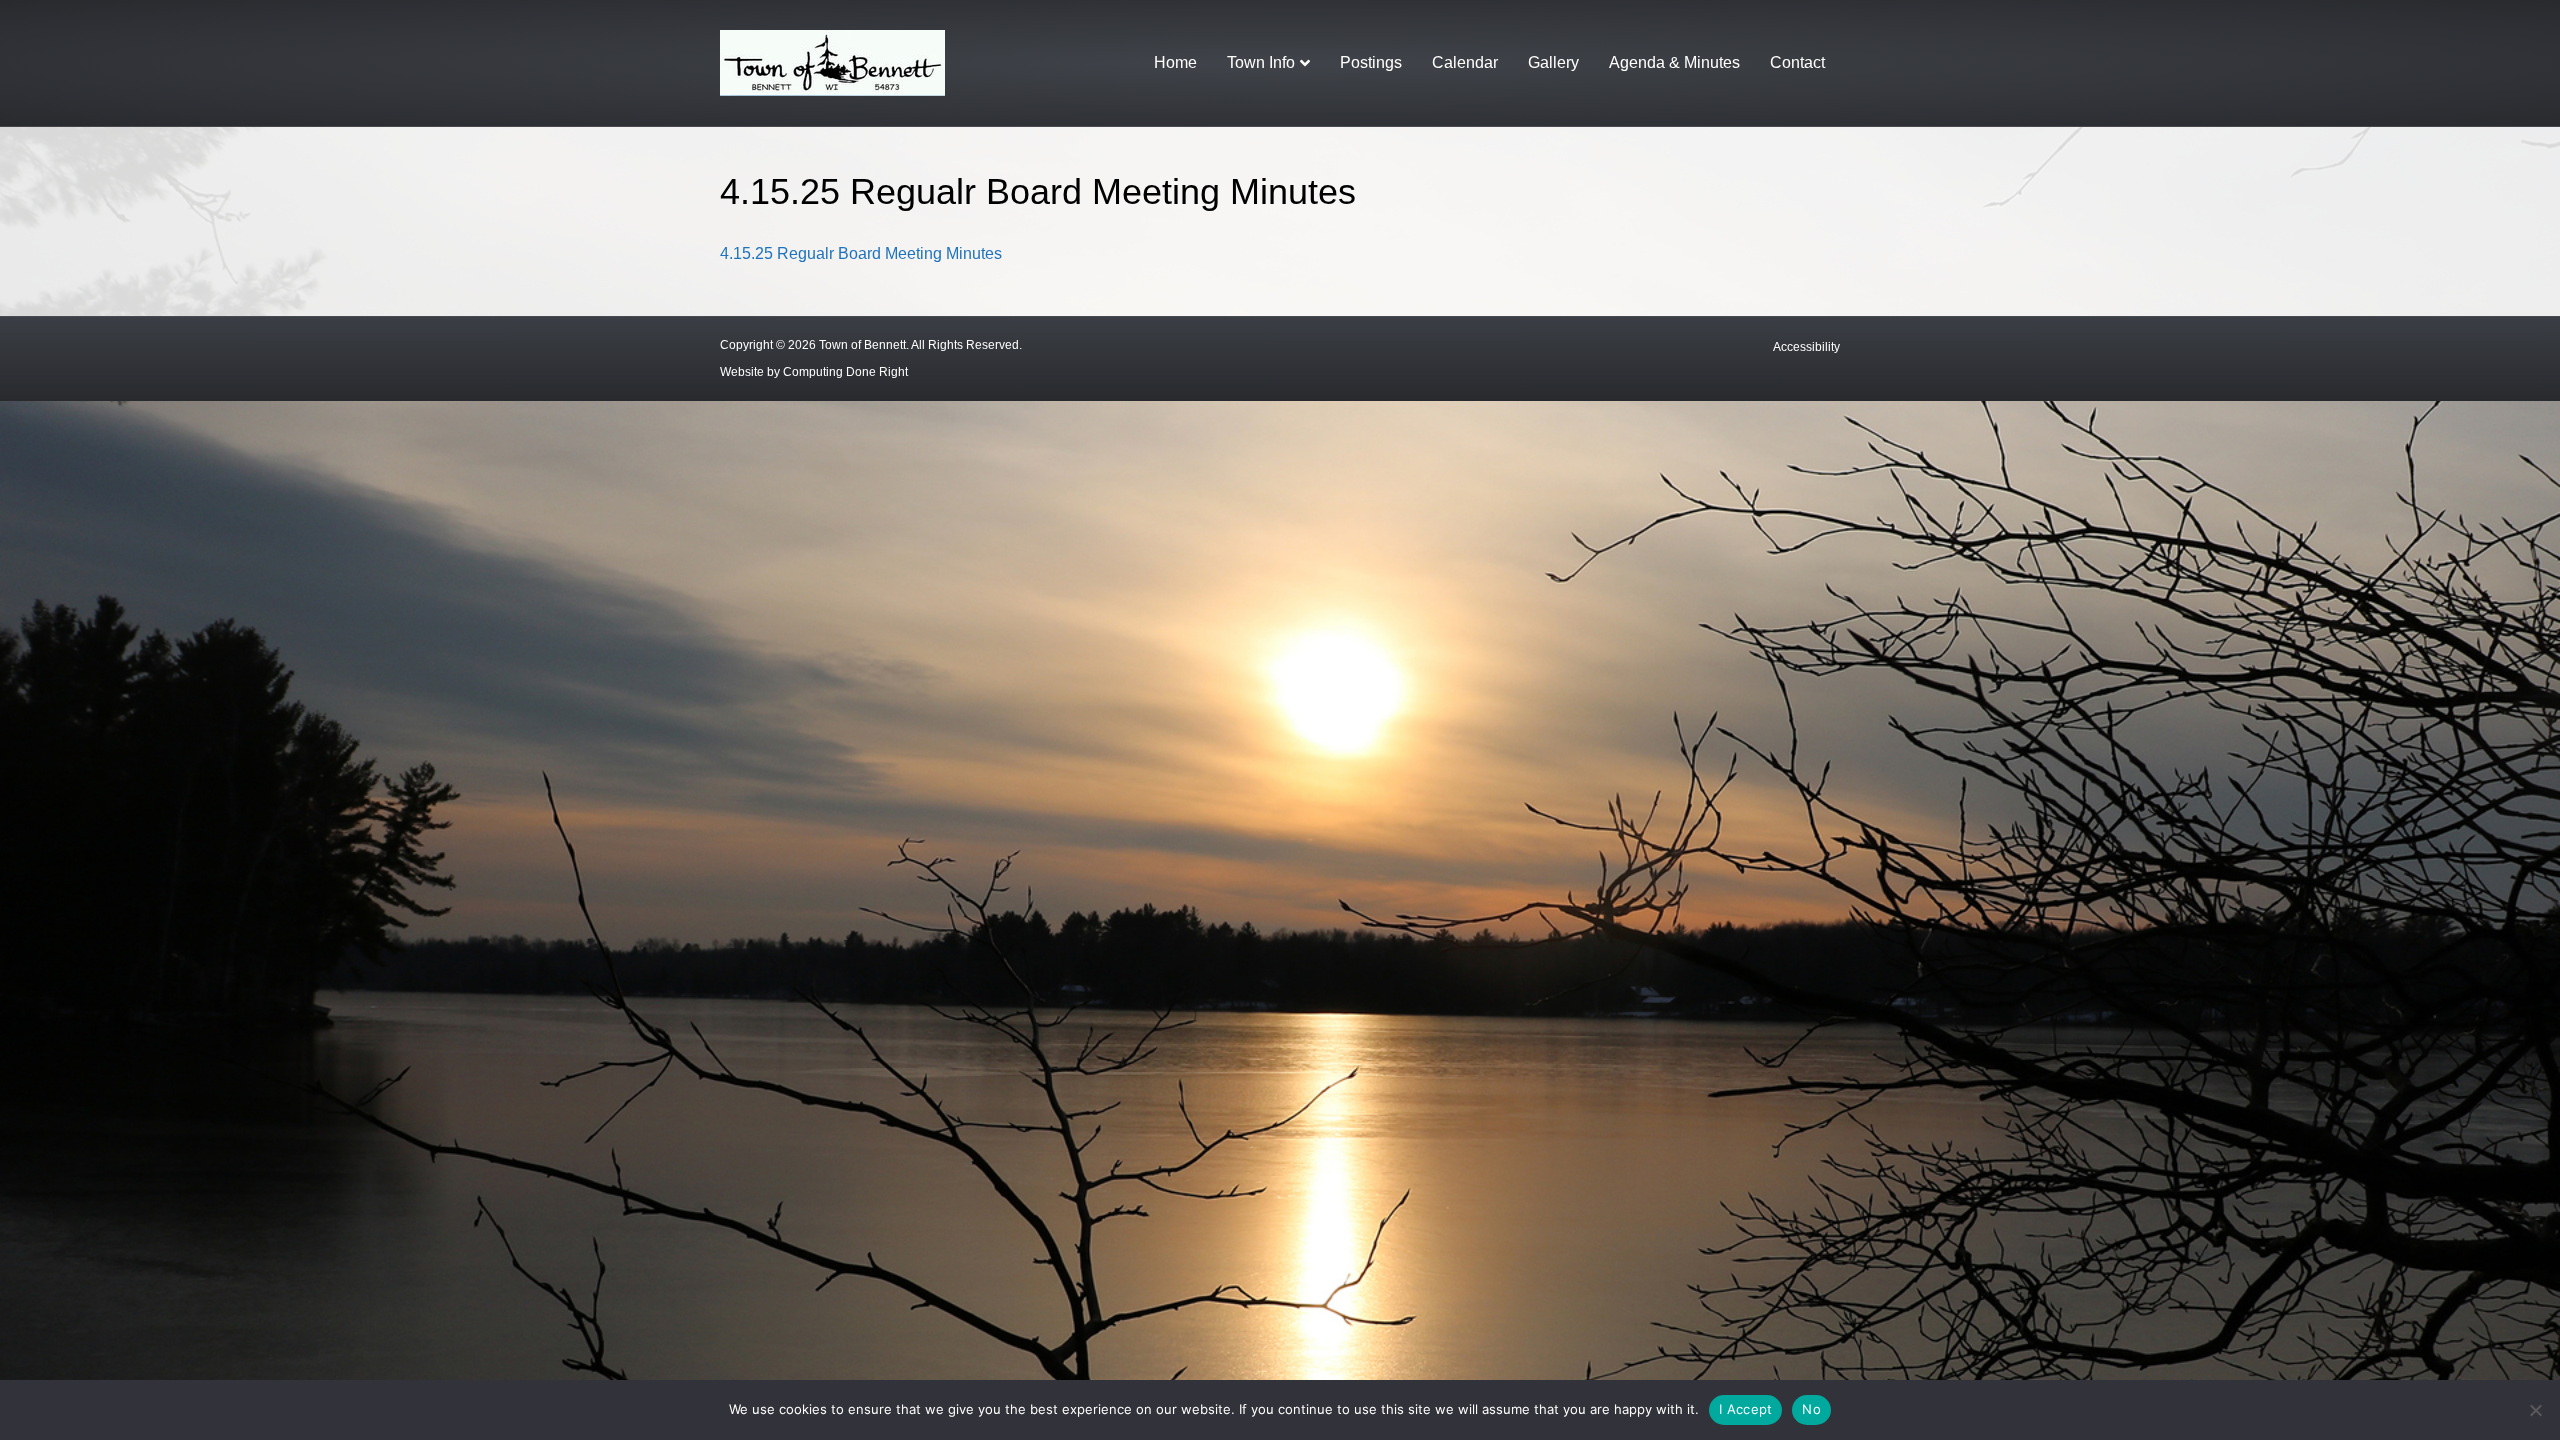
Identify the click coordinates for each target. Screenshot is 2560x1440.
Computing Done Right (845, 372)
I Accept (1745, 1409)
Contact (1797, 62)
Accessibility (1806, 347)
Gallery (1553, 62)
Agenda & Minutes (1674, 62)
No (1811, 1409)
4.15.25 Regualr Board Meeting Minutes (861, 253)
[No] (2535, 1410)
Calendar (1465, 62)
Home (1175, 62)
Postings (1371, 62)
